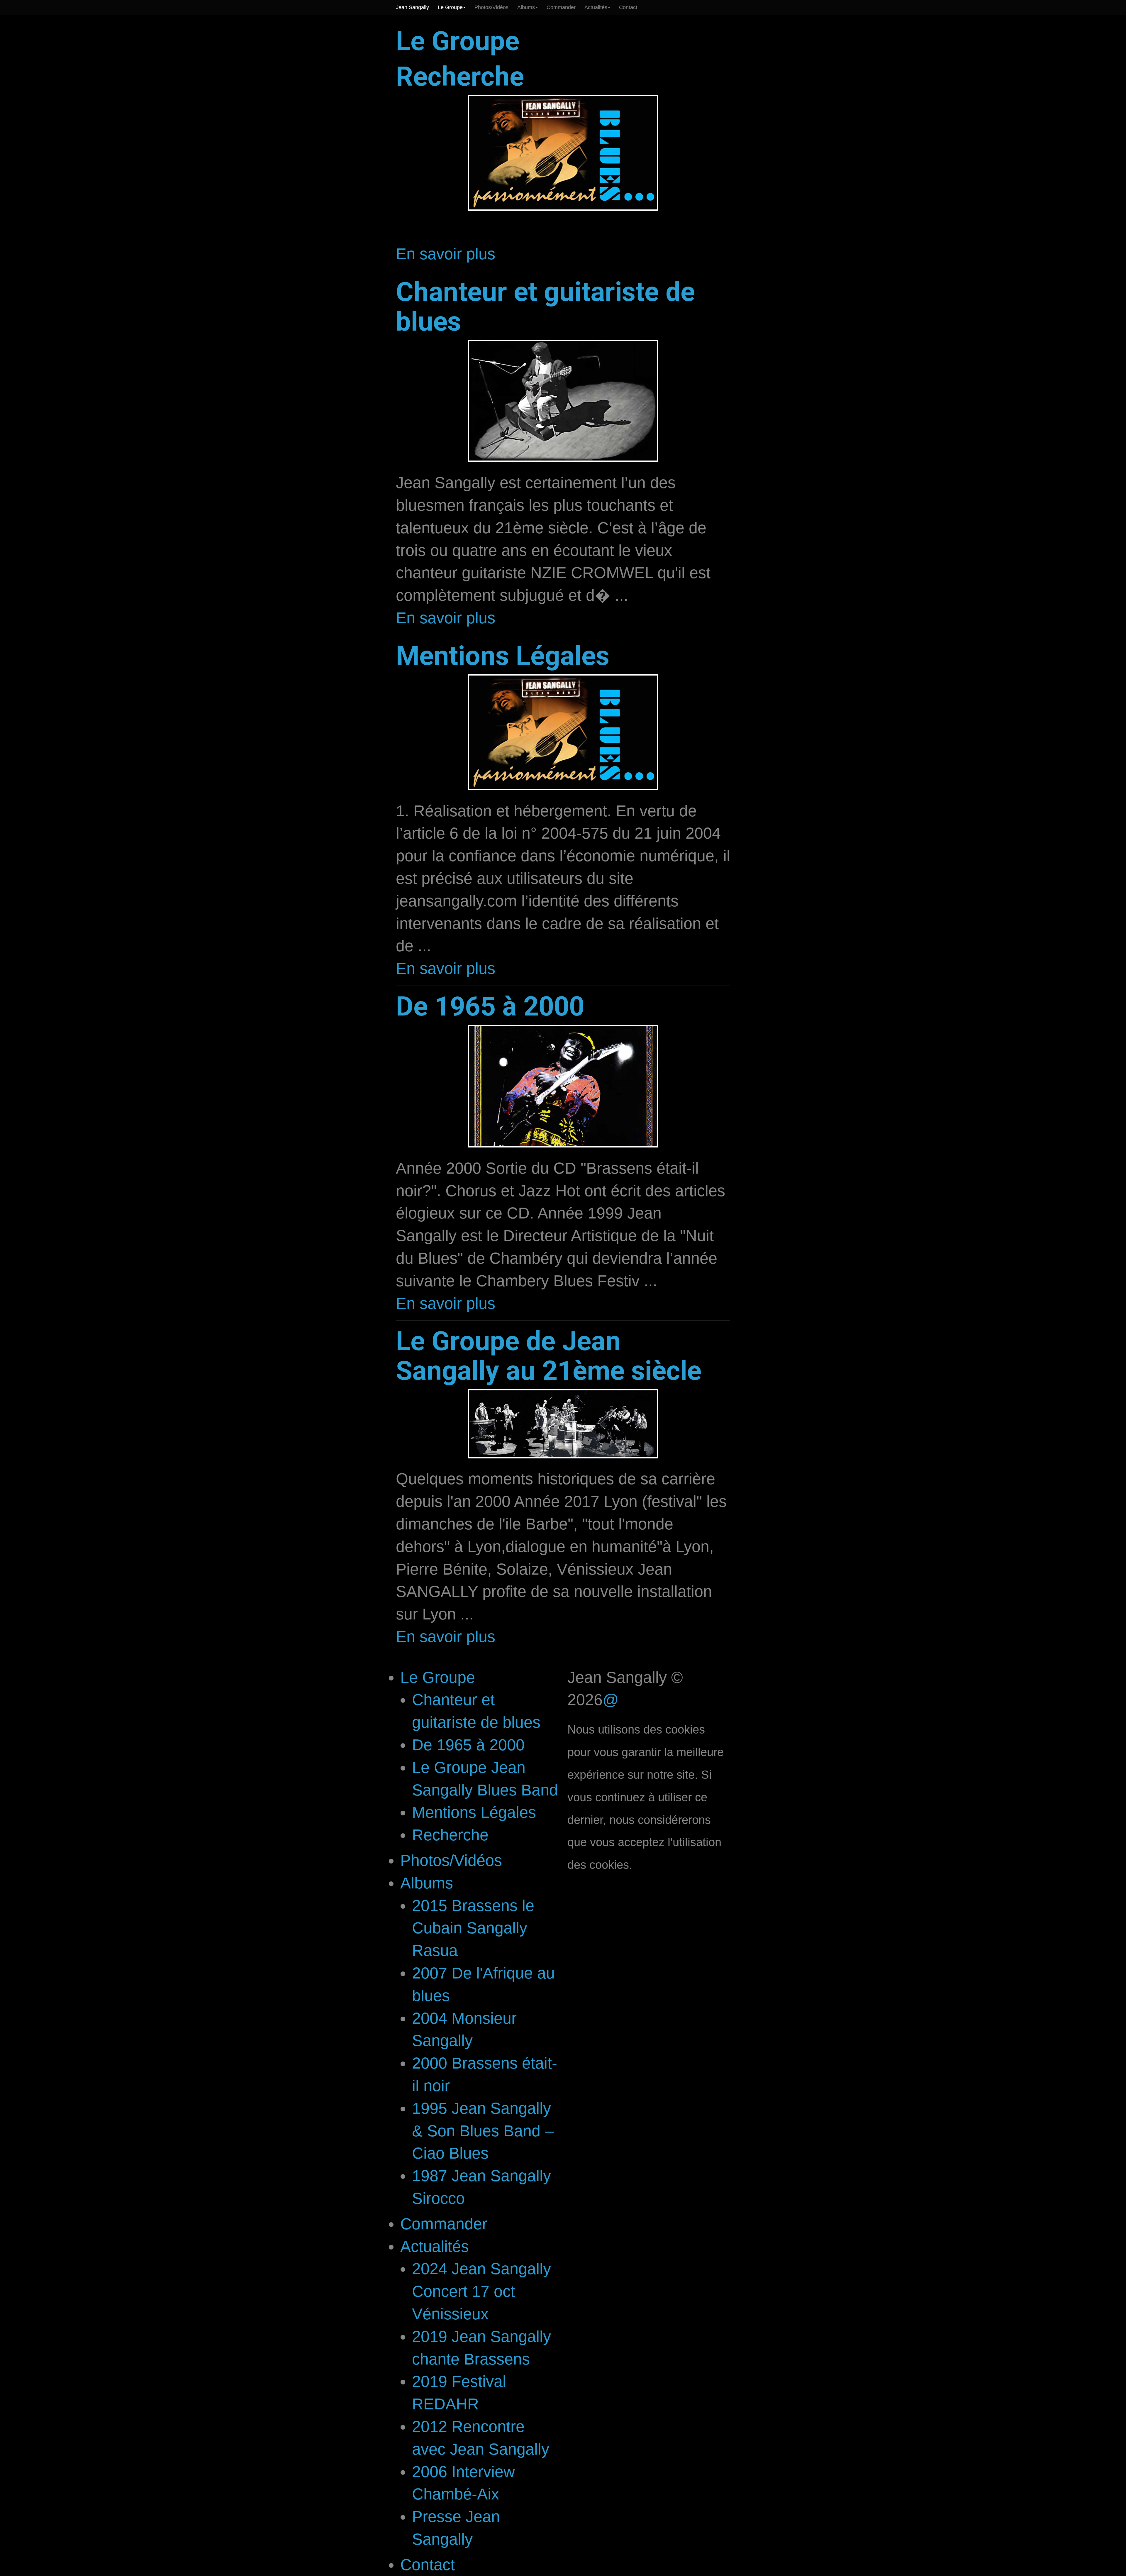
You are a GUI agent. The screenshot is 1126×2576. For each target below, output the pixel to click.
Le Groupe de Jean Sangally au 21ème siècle (549, 1356)
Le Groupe (450, 7)
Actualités (596, 7)
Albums (526, 7)
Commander (561, 7)
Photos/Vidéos (491, 7)
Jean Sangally (412, 7)
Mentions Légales (503, 656)
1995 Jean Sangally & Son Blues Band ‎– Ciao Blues (483, 2131)
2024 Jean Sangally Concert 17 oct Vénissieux (481, 2291)
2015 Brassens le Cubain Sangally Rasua (473, 1928)
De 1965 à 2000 (490, 1006)
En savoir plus (446, 254)
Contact (628, 7)
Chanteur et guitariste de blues (545, 307)
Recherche (460, 76)
